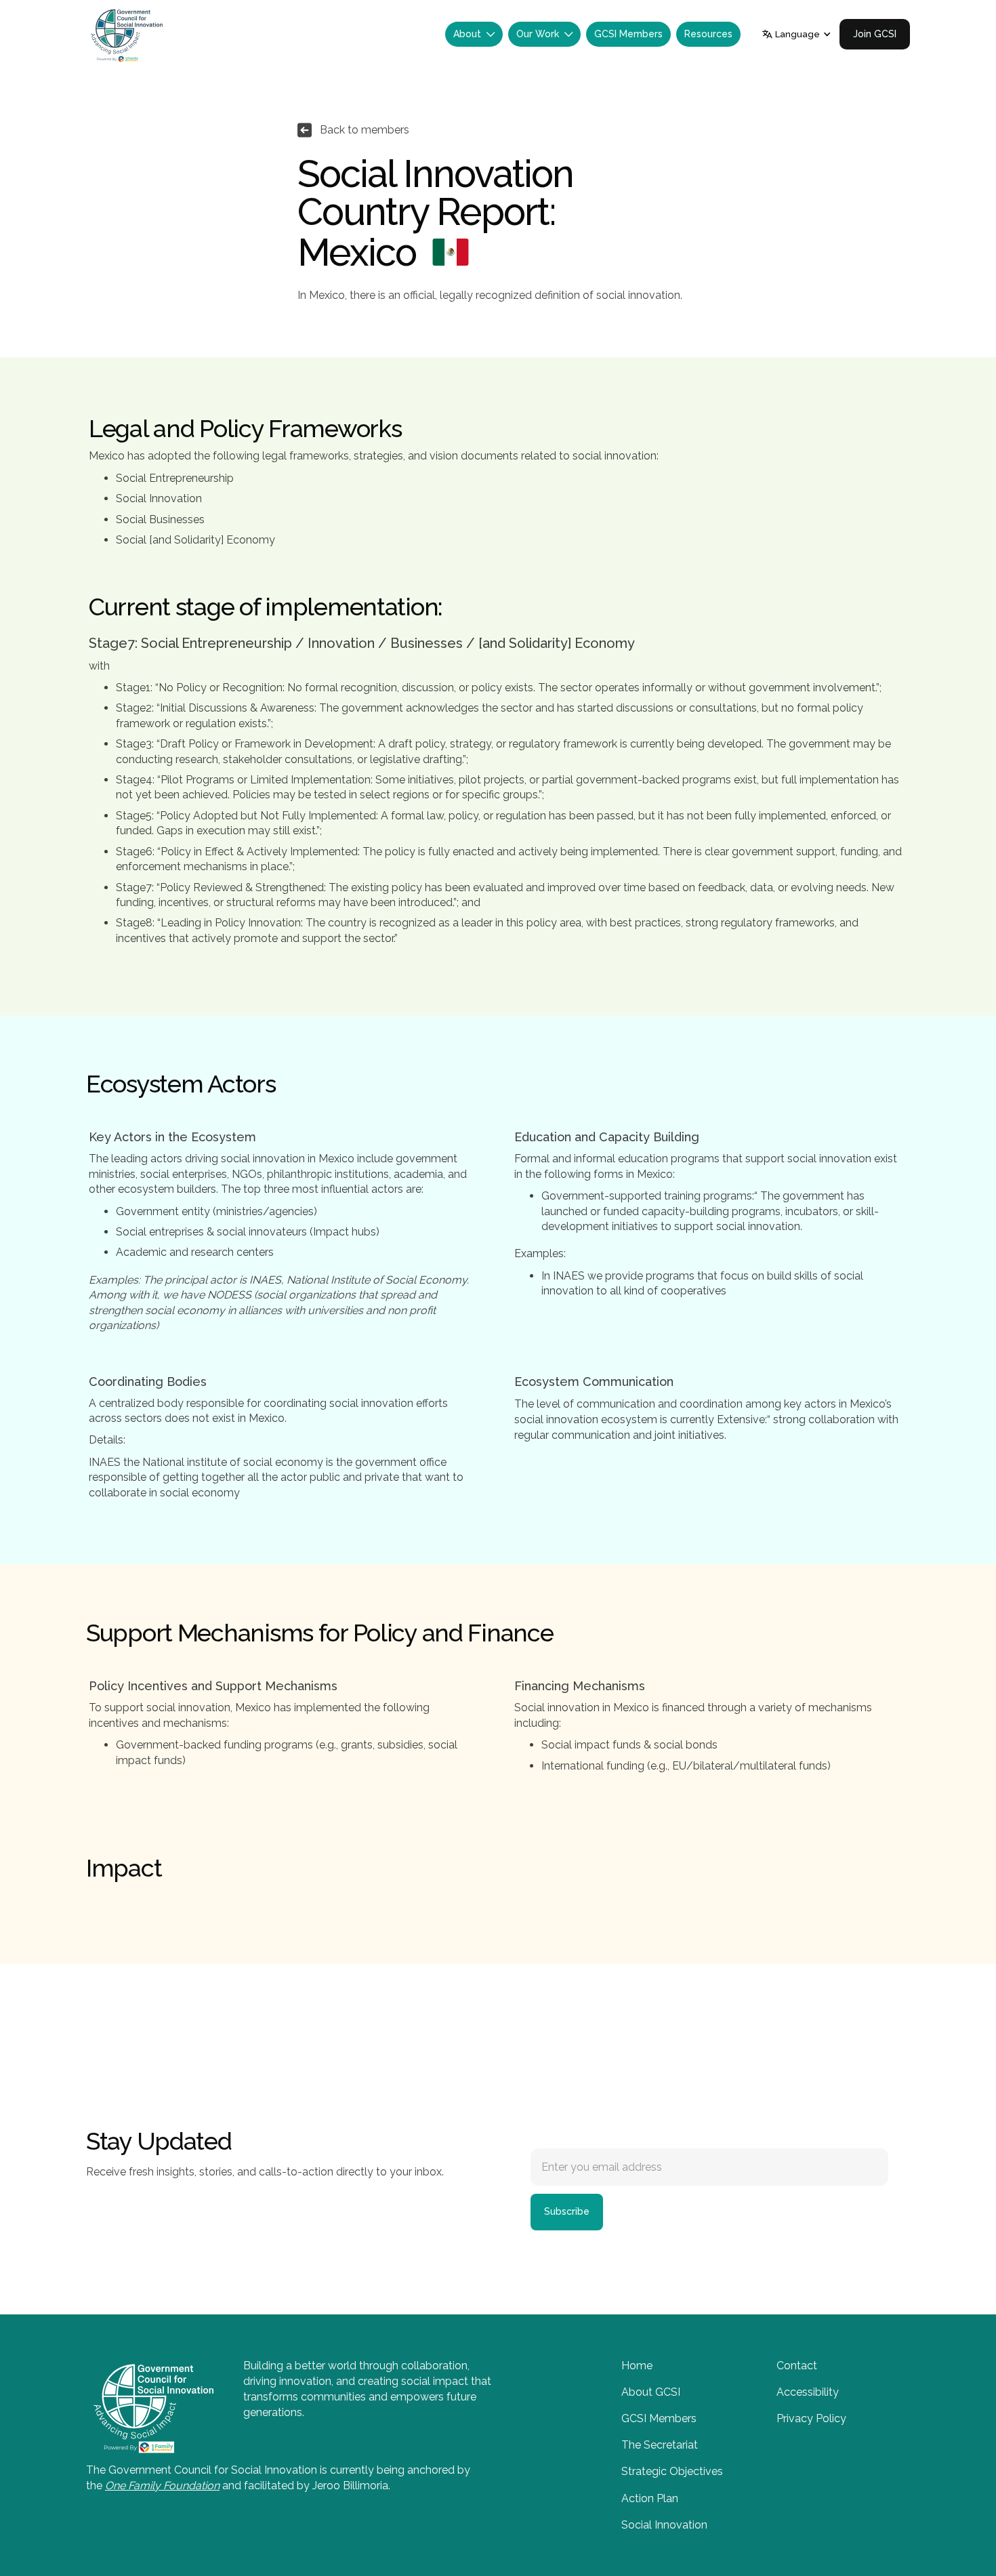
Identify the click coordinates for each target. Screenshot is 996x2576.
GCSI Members (628, 34)
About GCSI (651, 2392)
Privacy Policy (811, 2418)
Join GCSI (875, 34)
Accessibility (808, 2392)
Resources (708, 34)
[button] (474, 34)
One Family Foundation (162, 2486)
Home (637, 2366)
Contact (797, 2366)
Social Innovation (664, 2525)
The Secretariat (660, 2445)
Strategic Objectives (672, 2471)
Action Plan (650, 2498)
